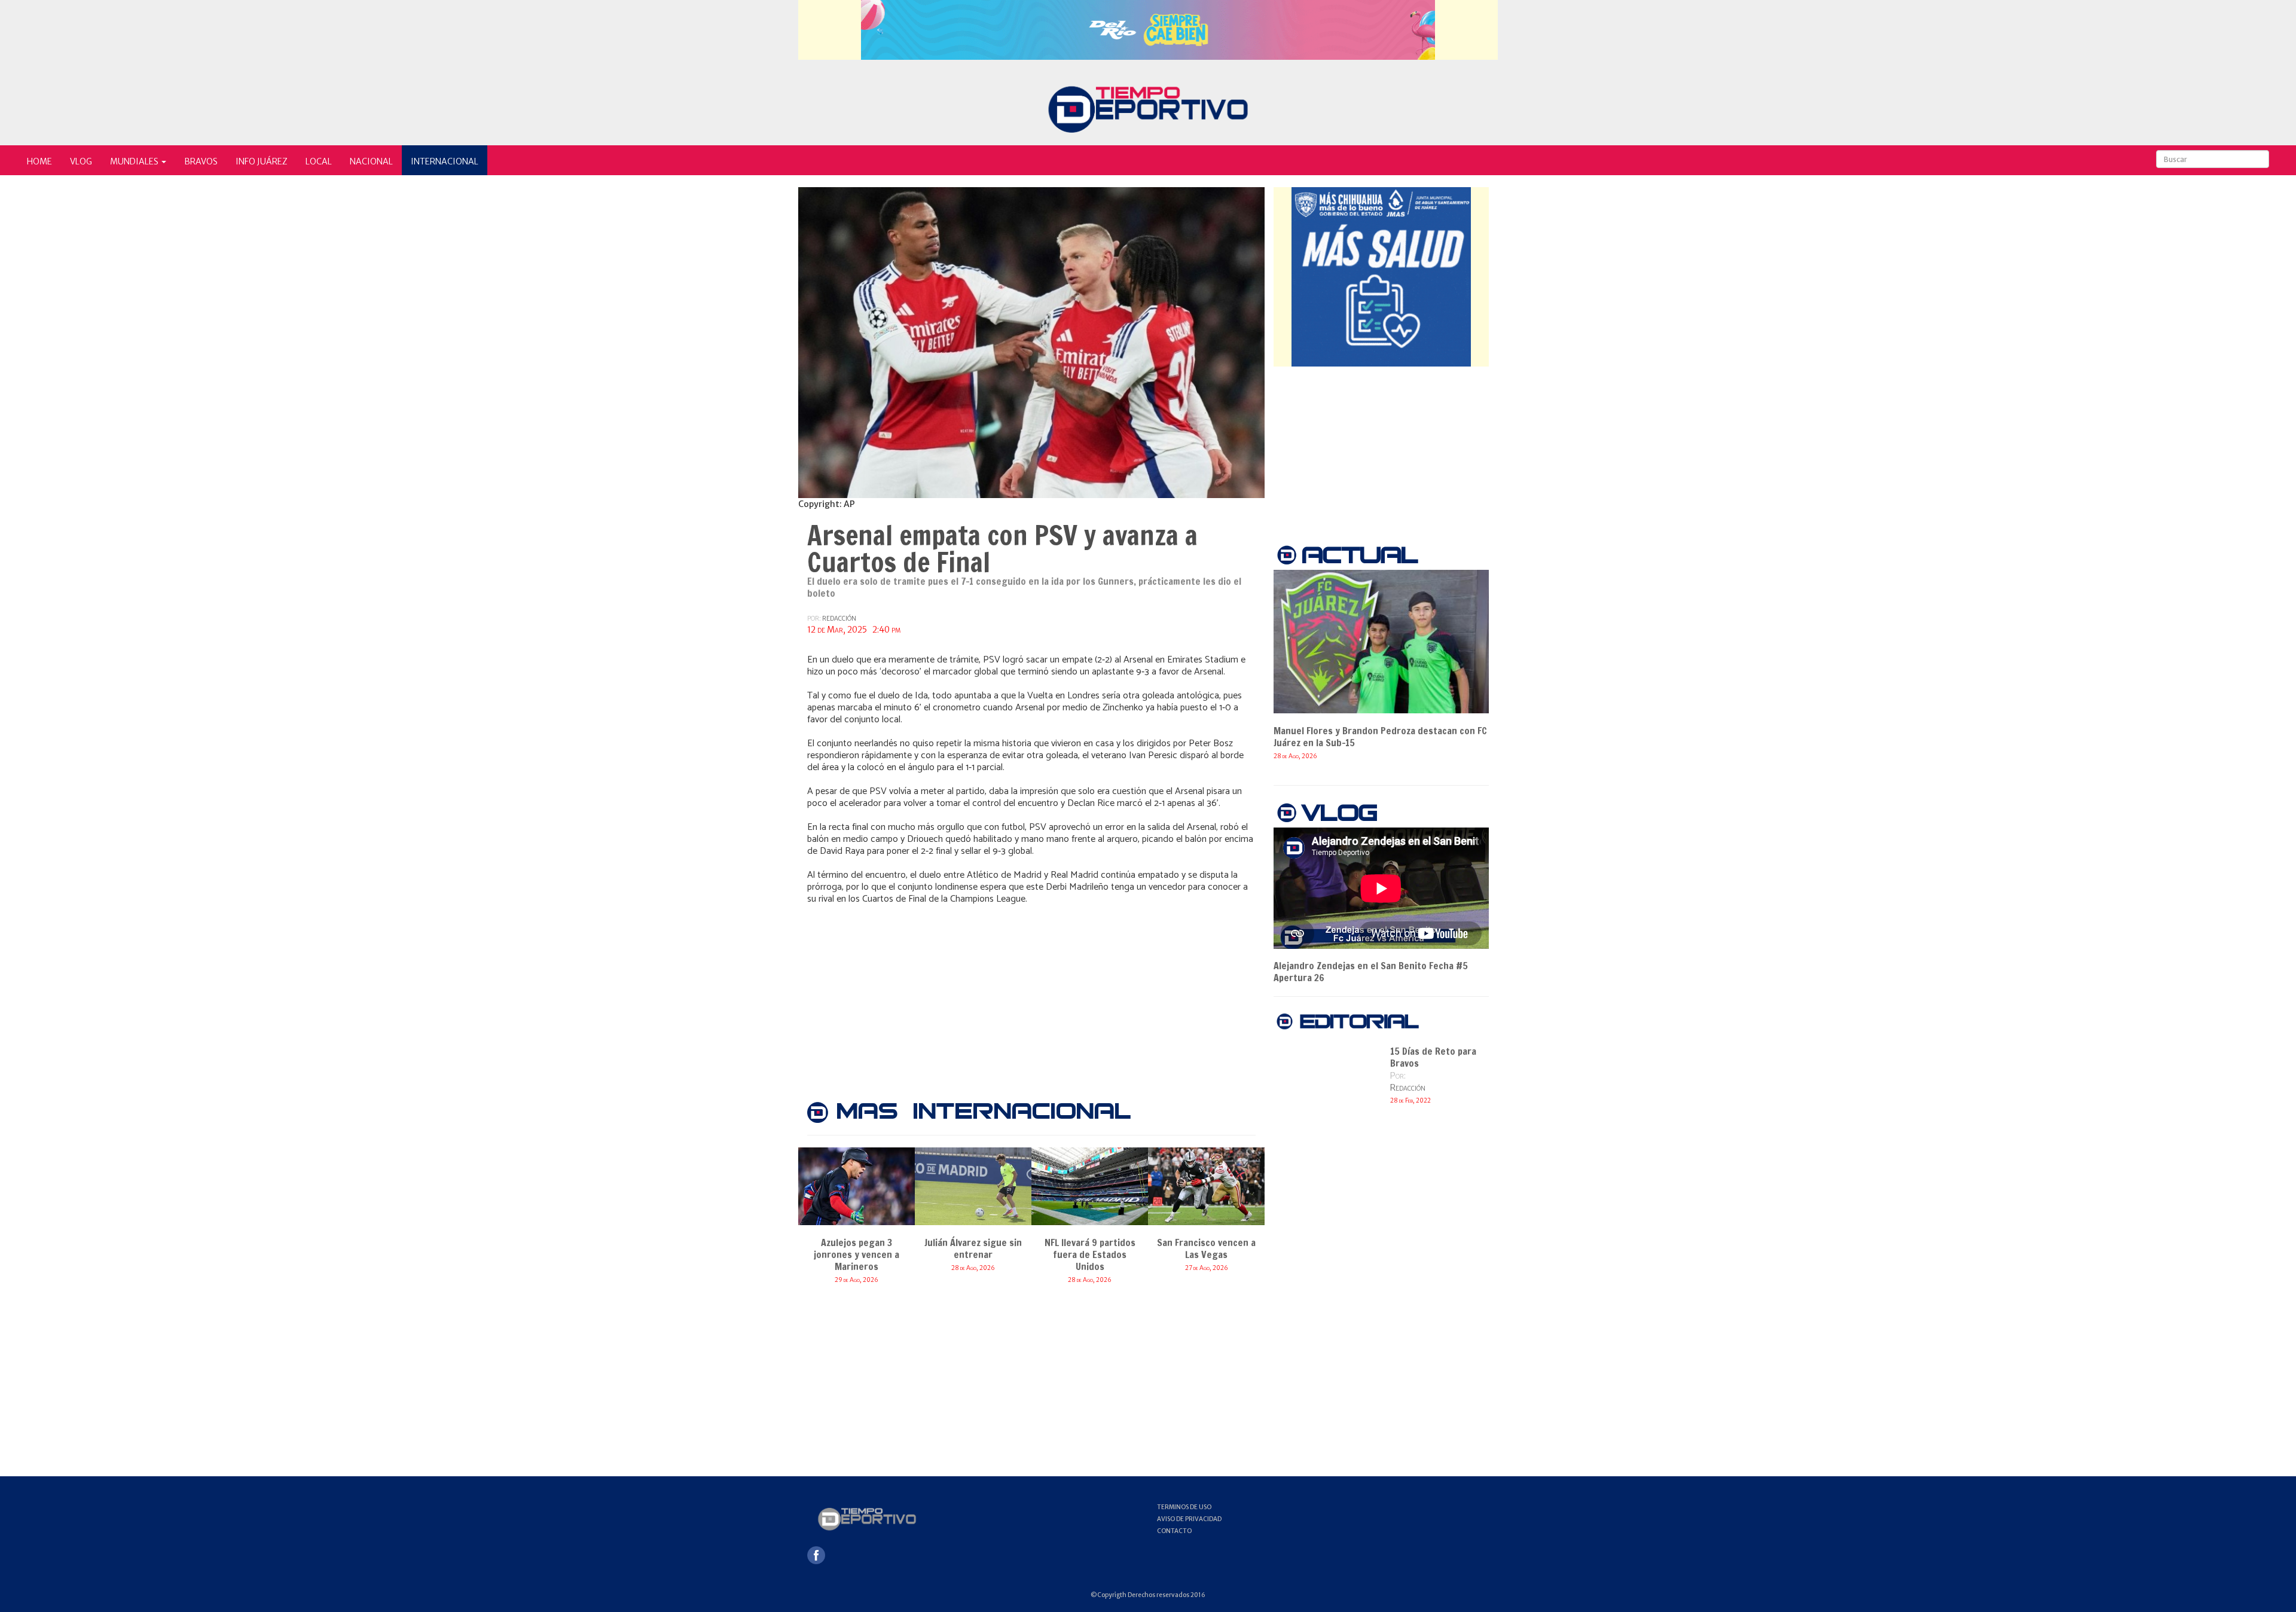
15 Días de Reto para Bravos (1433, 1057)
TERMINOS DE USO (1184, 1507)
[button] (138, 160)
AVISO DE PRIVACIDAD (1189, 1519)
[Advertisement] (1031, 994)
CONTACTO (1174, 1531)
